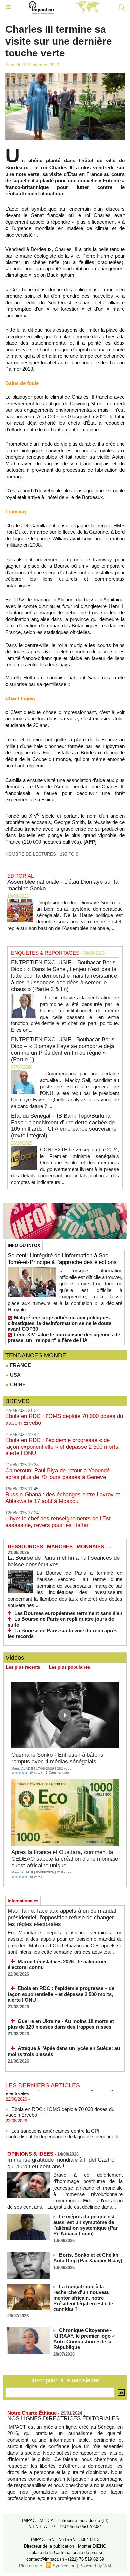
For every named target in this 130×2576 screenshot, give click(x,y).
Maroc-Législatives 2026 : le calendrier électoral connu (57, 1964)
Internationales (23, 1901)
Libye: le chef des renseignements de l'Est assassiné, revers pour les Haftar (58, 1522)
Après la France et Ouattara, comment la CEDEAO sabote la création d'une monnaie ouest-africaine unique (65, 1859)
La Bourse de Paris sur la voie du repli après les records (62, 1633)
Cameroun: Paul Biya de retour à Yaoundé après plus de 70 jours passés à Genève (57, 1474)
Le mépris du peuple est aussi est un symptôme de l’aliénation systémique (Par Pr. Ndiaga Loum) (85, 2225)
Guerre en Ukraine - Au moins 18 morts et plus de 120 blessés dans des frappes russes (61, 2024)
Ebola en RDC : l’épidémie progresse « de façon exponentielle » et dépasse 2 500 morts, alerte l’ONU (63, 1447)
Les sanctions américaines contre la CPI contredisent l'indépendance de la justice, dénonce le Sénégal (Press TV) (62, 2131)
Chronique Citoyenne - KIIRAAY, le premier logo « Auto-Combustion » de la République (84, 2339)
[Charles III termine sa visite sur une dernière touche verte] (65, 76)
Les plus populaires (69, 1667)
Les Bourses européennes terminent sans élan (68, 1613)
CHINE (17, 1385)
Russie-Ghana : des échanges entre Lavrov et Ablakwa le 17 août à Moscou (63, 1498)
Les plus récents (23, 1667)
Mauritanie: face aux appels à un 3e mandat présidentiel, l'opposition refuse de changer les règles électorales (62, 1918)
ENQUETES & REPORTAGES (45, 953)
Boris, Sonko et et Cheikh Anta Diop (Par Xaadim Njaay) (88, 2258)
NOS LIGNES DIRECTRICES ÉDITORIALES (63, 2419)
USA (15, 1375)
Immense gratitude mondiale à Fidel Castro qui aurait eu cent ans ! (61, 2163)
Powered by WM (95, 2566)
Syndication (64, 2566)
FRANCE (20, 1365)
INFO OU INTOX (24, 1246)
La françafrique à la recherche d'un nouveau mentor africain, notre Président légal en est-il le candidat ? (83, 2298)
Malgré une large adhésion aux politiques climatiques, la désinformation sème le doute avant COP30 (59, 1323)
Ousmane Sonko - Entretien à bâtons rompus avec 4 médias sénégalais (57, 1758)
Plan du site (30, 2566)
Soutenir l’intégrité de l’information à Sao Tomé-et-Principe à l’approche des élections (62, 1259)
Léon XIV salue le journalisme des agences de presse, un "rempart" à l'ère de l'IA (64, 1337)
